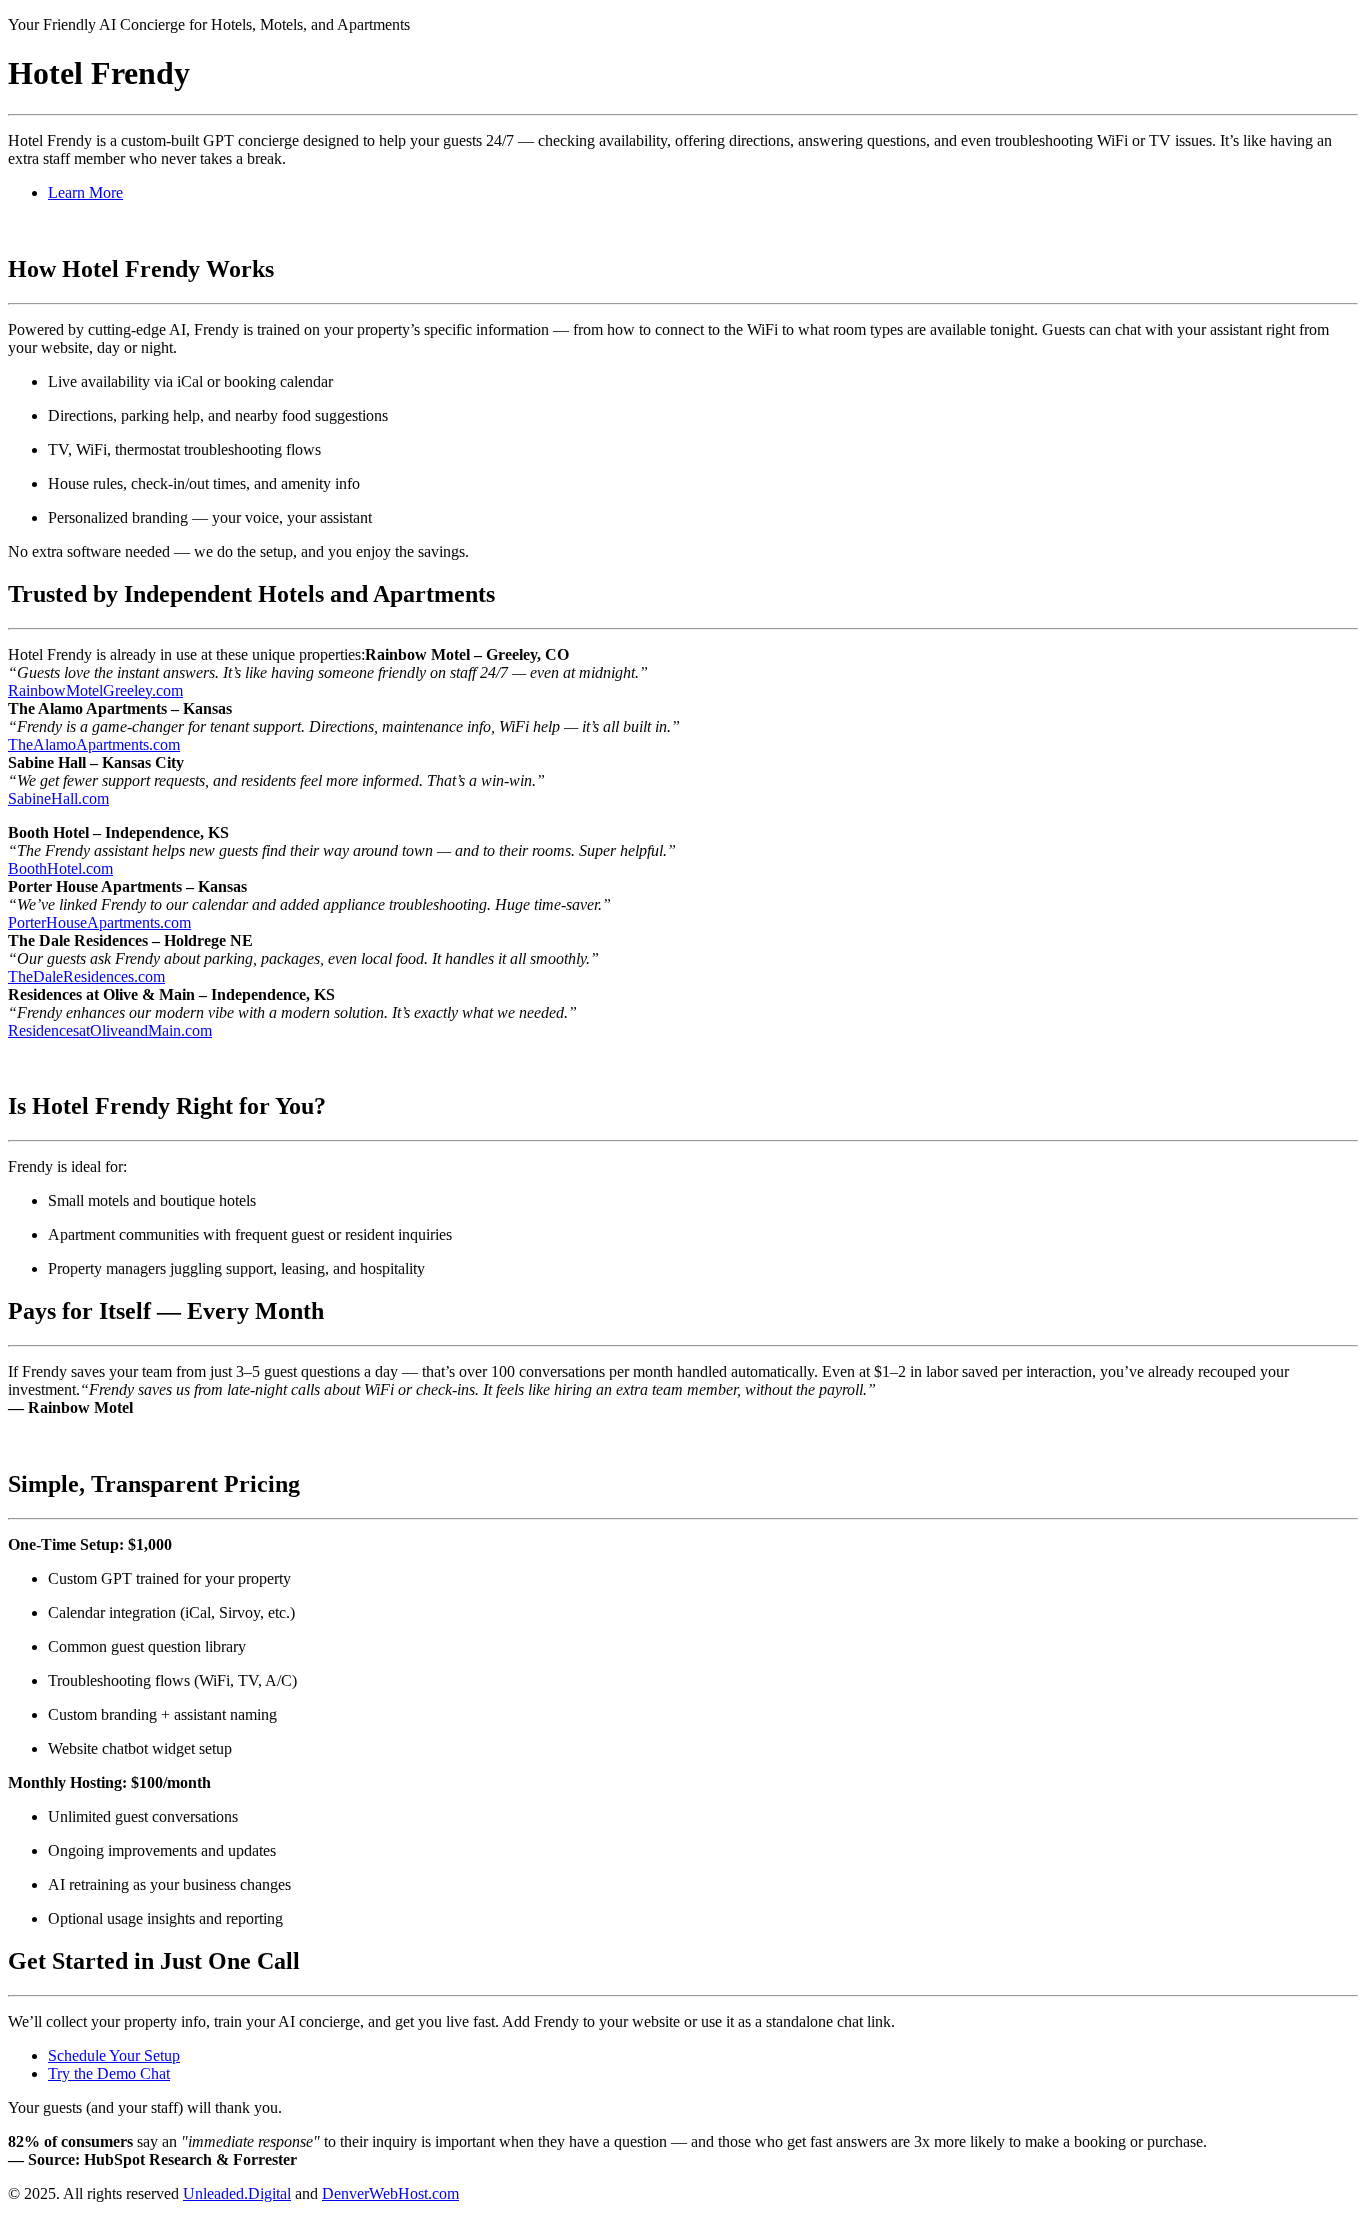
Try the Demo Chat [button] (109, 2073)
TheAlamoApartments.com (94, 744)
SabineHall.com (58, 798)
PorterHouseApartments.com (99, 922)
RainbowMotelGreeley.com (95, 690)
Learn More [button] (85, 192)
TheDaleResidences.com (86, 976)
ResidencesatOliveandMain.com (110, 1030)
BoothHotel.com (60, 868)
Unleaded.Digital (237, 2193)
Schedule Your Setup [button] (114, 2055)
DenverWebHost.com (390, 2193)
